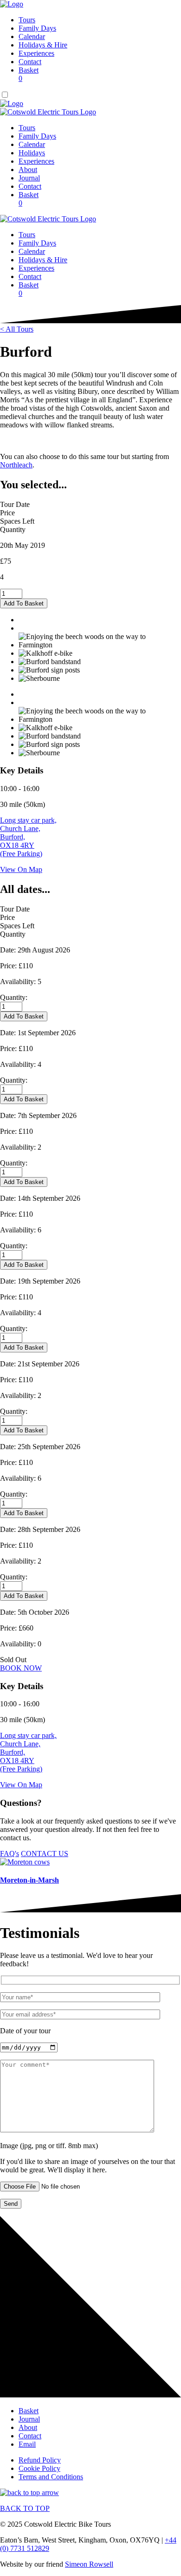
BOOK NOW (21, 1668)
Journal (29, 178)
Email (27, 2444)
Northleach (16, 465)
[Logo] (12, 4)
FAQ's (10, 1854)
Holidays (32, 153)
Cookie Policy (39, 2468)
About (28, 170)
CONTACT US (45, 1854)
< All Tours (17, 329)
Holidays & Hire (43, 45)
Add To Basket (24, 603)
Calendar (32, 37)
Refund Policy (40, 2460)
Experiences (36, 53)
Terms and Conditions (51, 2477)
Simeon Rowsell (89, 2564)
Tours (27, 20)
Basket (29, 74)
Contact (30, 62)
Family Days (37, 28)
